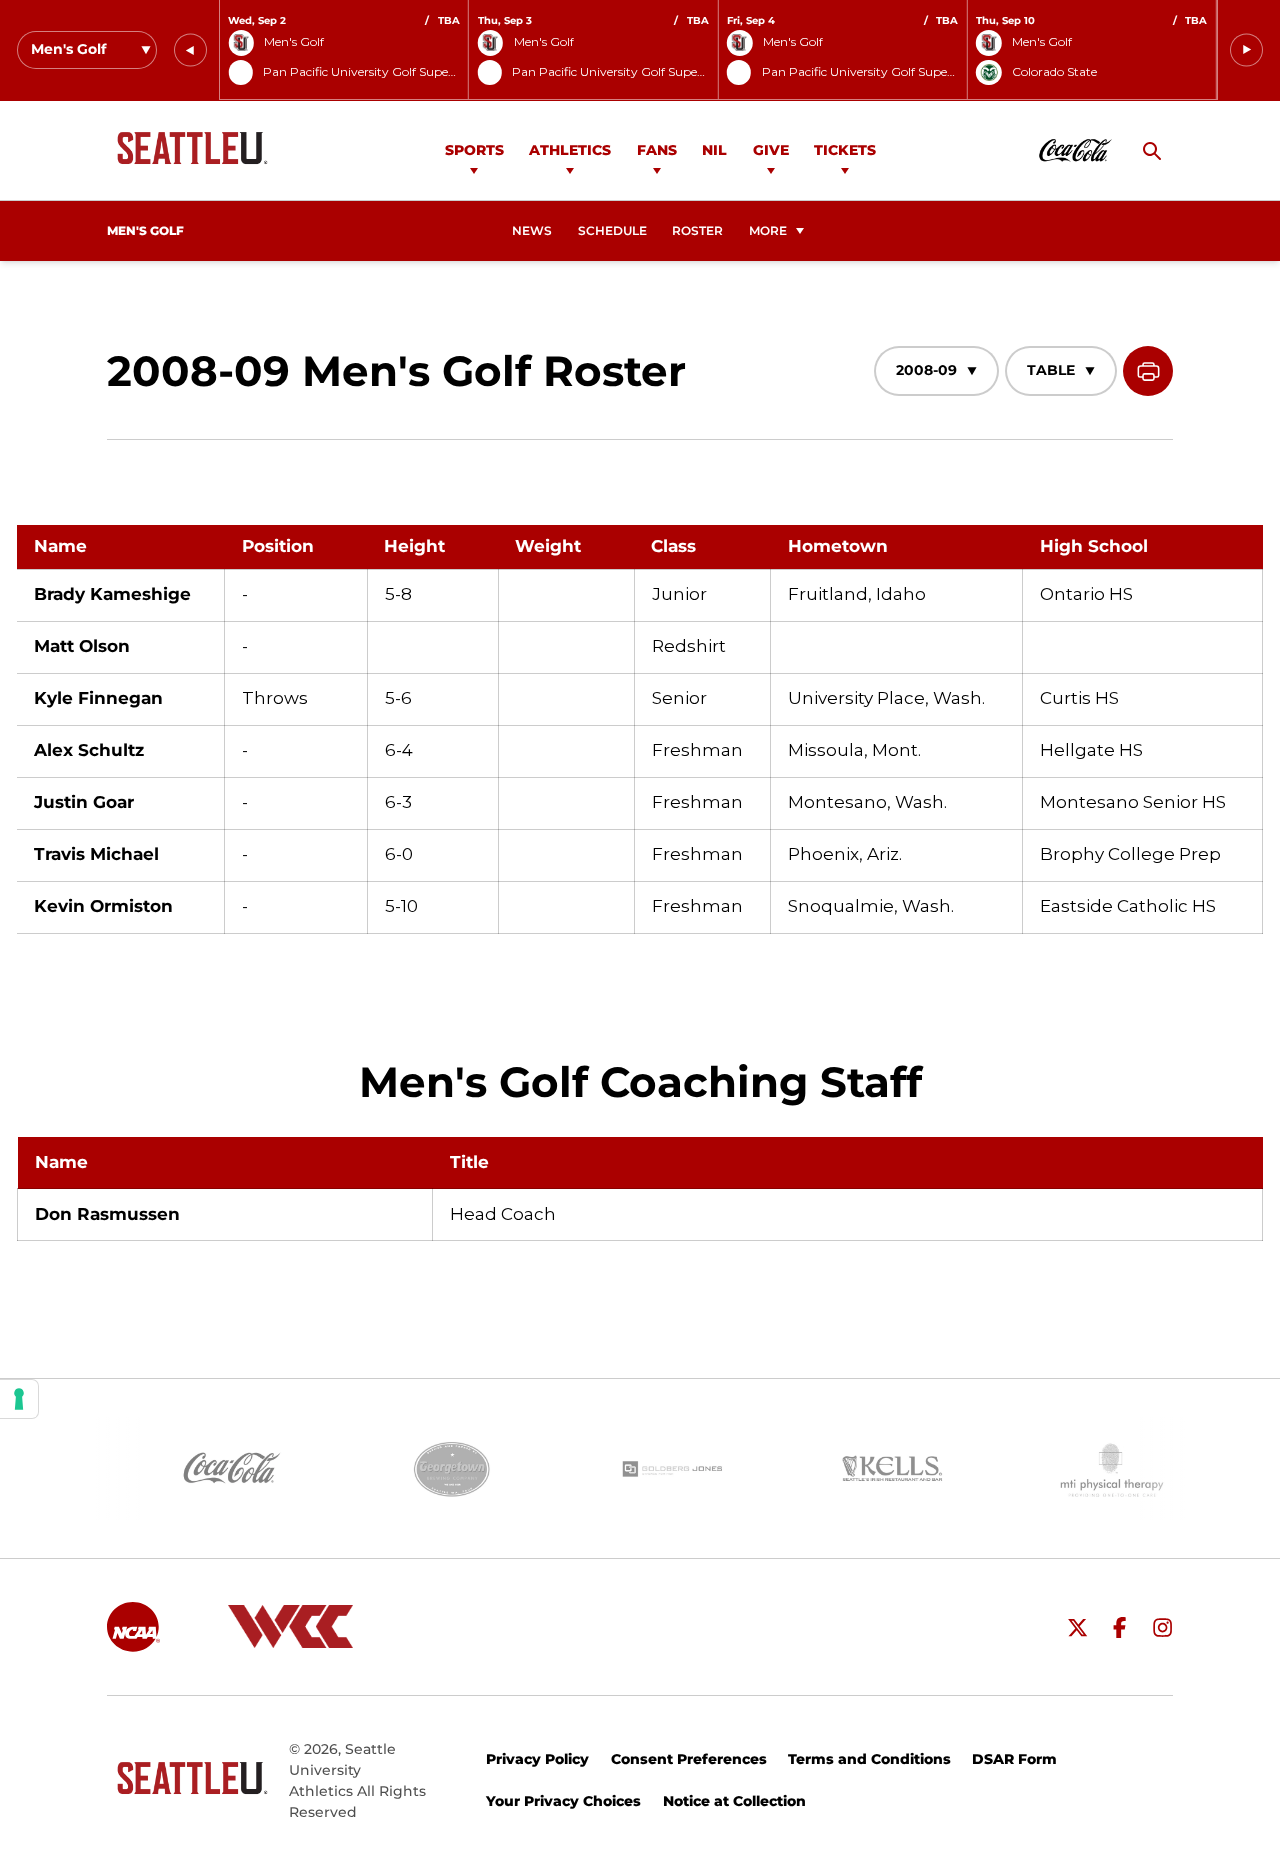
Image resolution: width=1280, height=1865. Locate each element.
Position (278, 546)
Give (771, 150)
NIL (714, 150)
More (768, 231)
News (532, 231)
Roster (697, 231)
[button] (190, 50)
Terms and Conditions (869, 1759)
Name (60, 546)
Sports (474, 150)
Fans (657, 150)
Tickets (845, 150)
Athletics (570, 150)
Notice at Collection (734, 1801)
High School (1094, 546)
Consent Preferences (689, 1759)
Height (414, 546)
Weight (548, 546)
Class (673, 546)
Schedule (612, 231)
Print (1148, 371)
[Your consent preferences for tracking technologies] (19, 1399)
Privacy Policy (537, 1759)
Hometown (838, 546)
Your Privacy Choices (563, 1801)
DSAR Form (1014, 1759)
